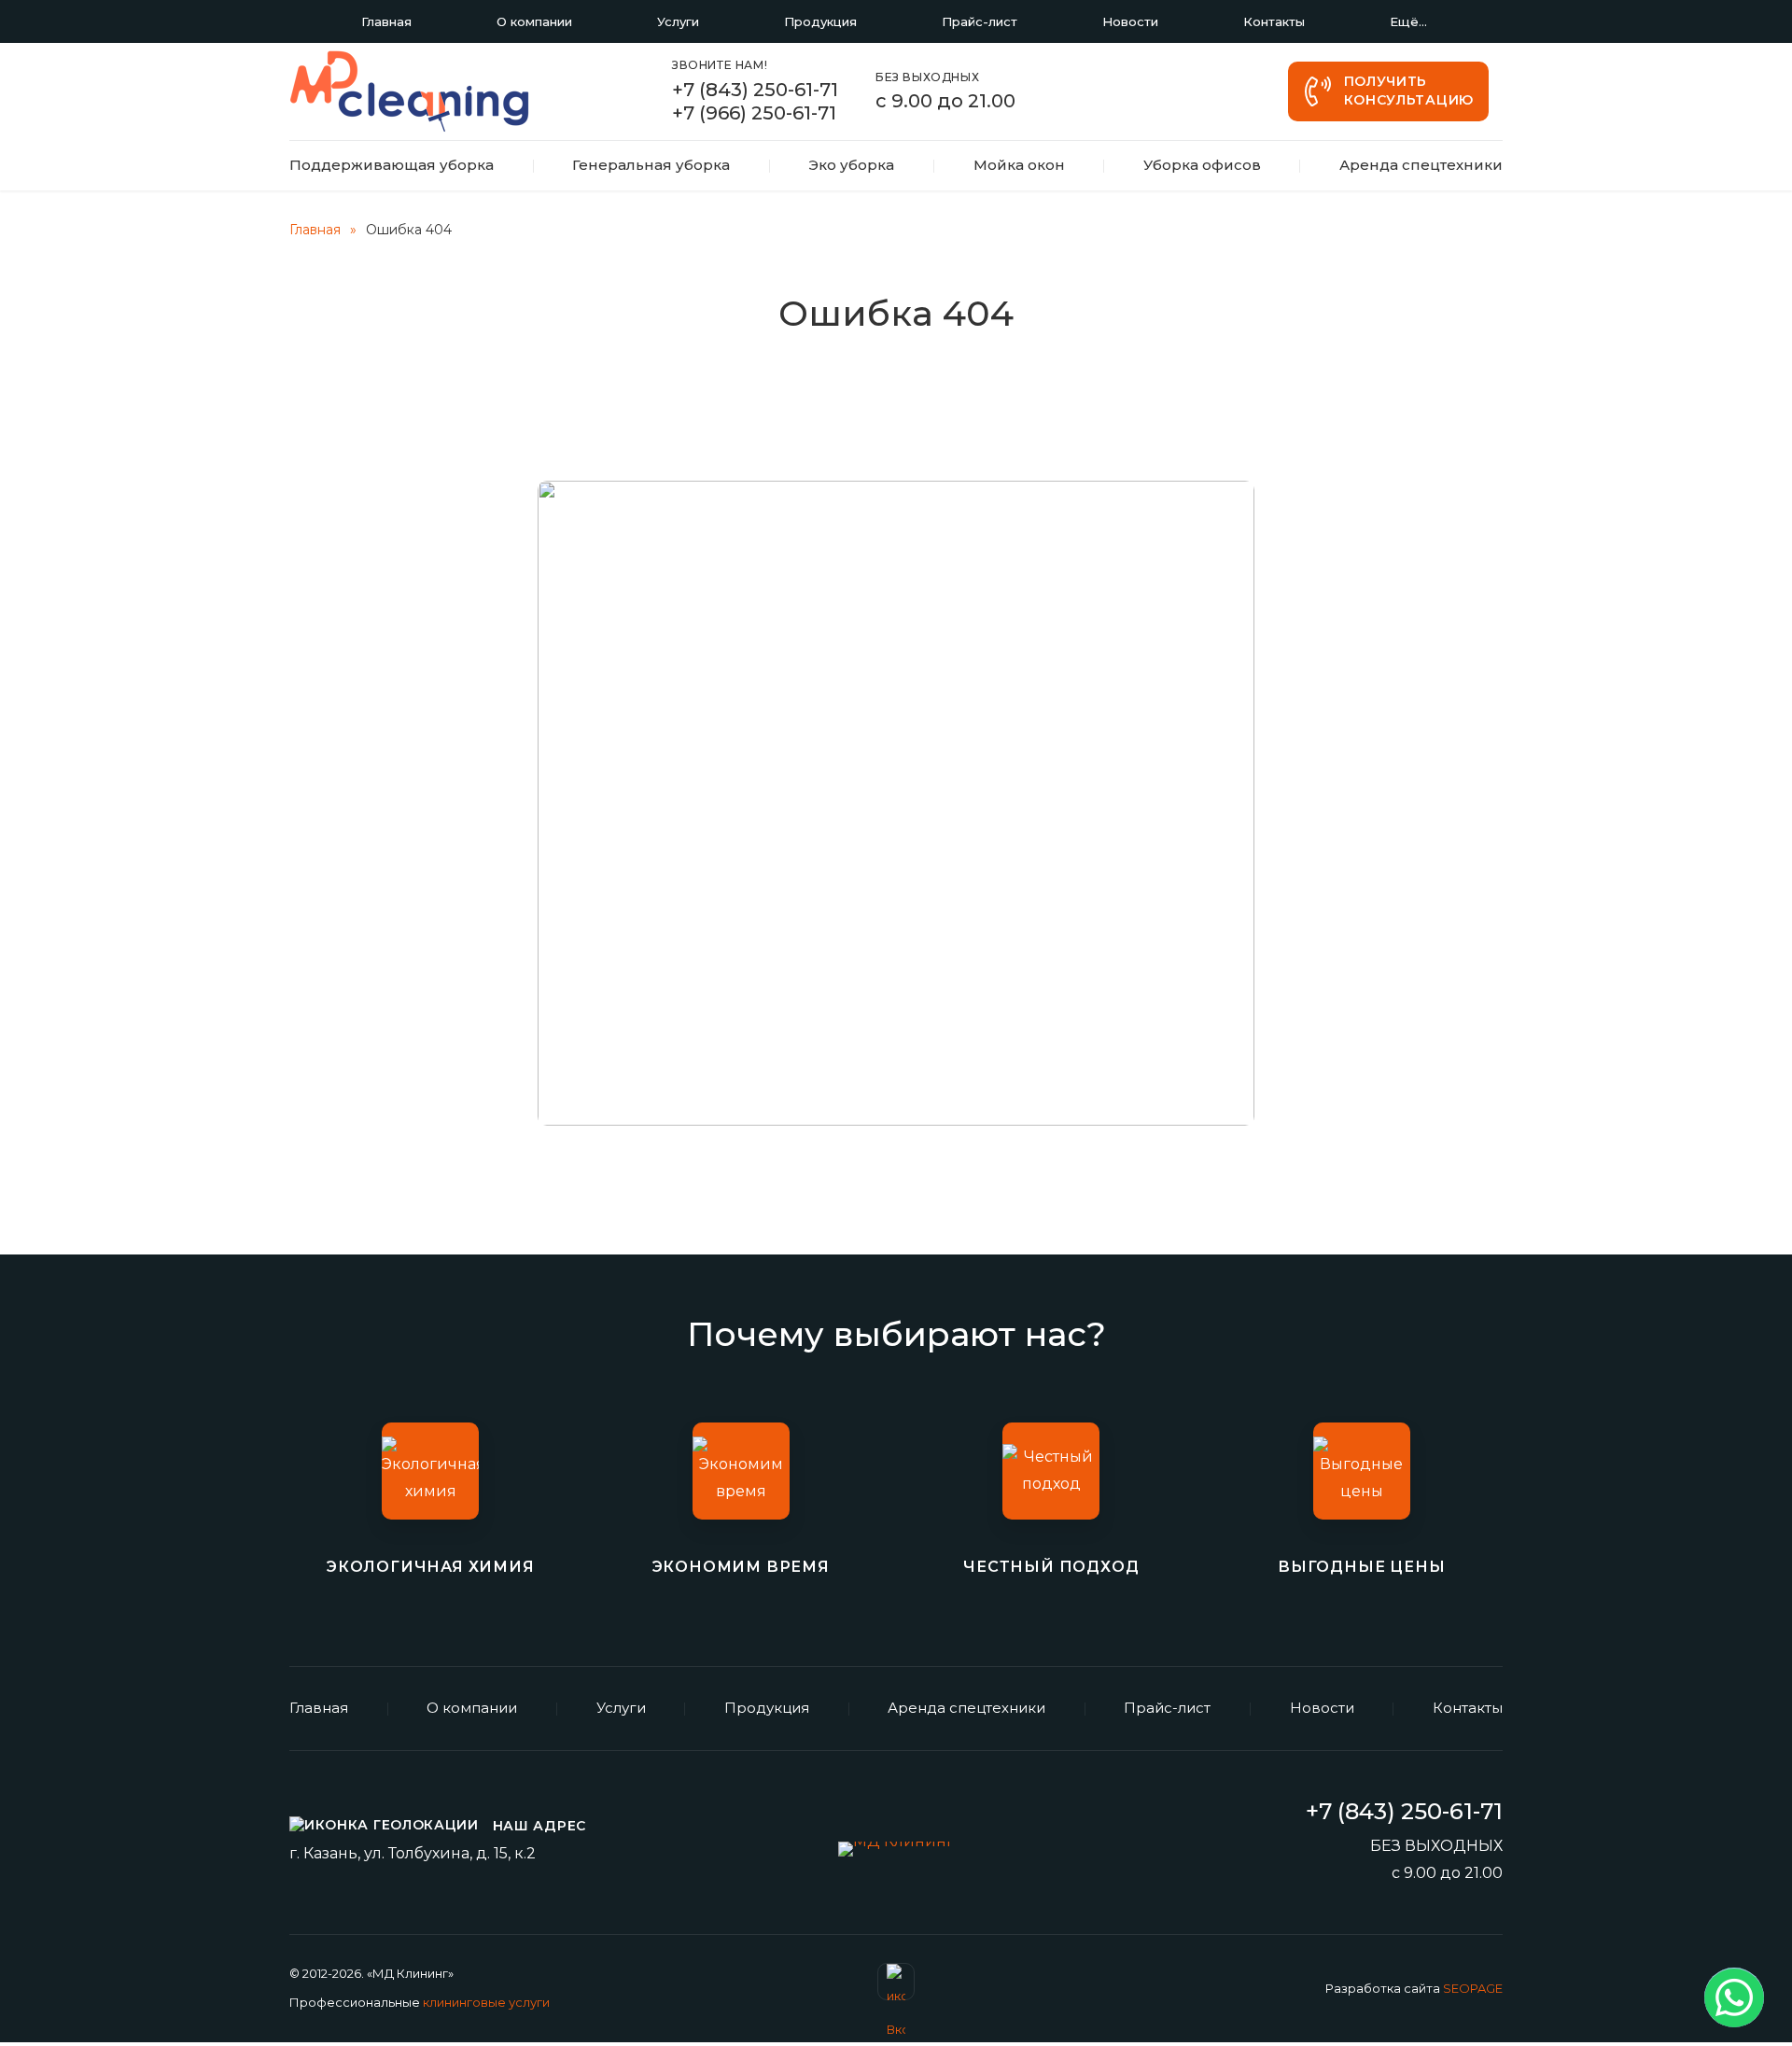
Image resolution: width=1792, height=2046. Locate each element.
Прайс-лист (980, 21)
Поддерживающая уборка (392, 165)
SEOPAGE (1473, 1988)
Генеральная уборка (651, 165)
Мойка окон (1019, 165)
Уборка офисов (1202, 165)
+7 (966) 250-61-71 (754, 113)
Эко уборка (851, 165)
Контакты (1274, 21)
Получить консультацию (1409, 91)
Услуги (678, 21)
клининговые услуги (486, 2002)
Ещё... (1408, 21)
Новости (1130, 21)
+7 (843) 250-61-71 (755, 90)
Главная (386, 21)
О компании (534, 21)
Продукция (820, 21)
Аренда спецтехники (1421, 165)
